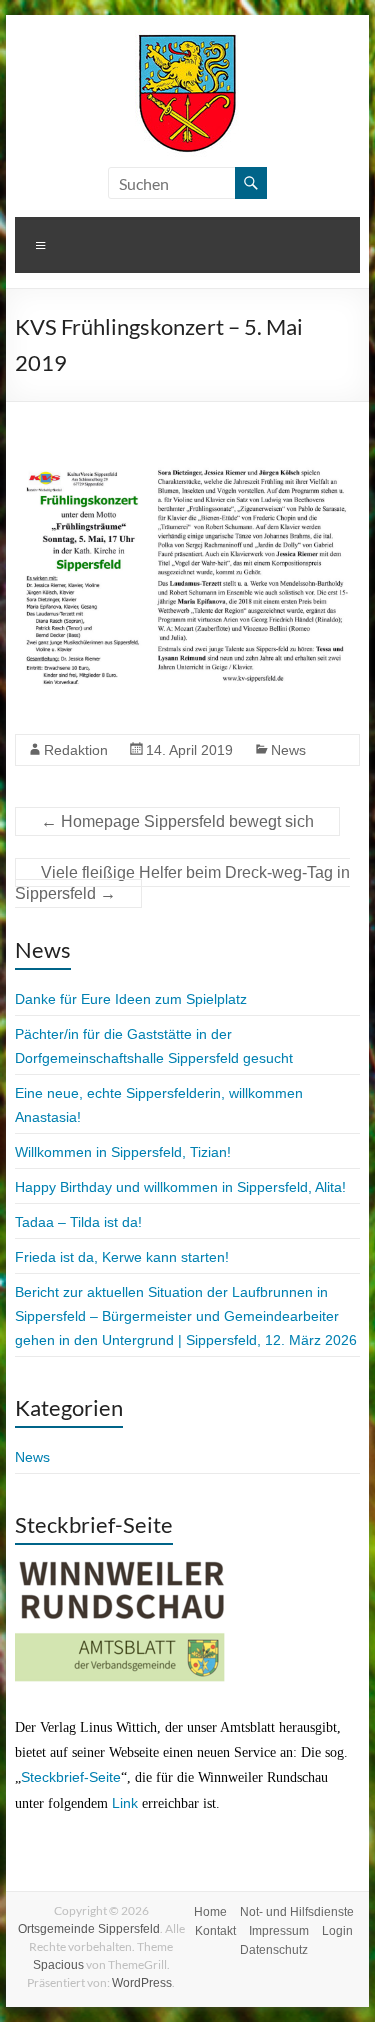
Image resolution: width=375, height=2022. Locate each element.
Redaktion (76, 750)
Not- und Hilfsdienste (297, 1912)
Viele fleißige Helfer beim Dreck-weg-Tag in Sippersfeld (182, 883)
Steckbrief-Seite (71, 1777)
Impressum (279, 1931)
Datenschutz (274, 1950)
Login (337, 1931)
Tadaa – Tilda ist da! (78, 1222)
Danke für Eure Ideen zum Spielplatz (131, 999)
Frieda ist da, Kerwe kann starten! (122, 1257)
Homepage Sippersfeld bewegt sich (177, 821)
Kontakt (215, 1931)
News (288, 750)
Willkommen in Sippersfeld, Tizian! (123, 1152)
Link (125, 1803)
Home (210, 1912)
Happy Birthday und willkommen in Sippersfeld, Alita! (180, 1187)
